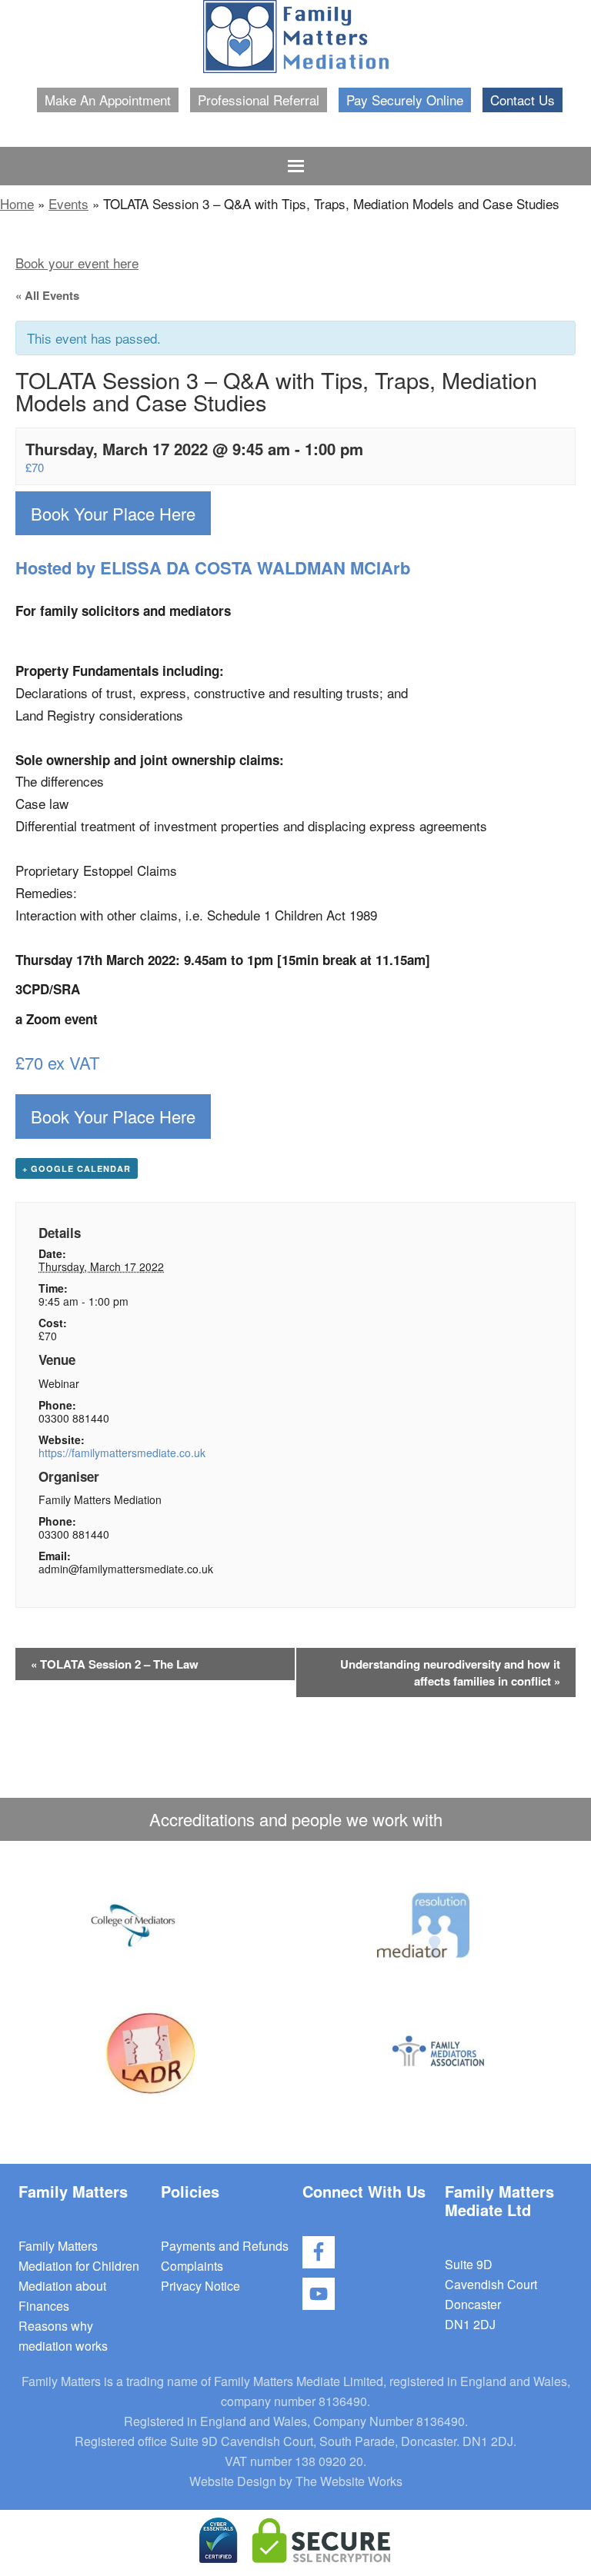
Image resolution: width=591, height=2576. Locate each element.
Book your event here (77, 263)
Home (17, 203)
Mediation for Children (79, 2266)
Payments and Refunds (225, 2246)
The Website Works (349, 2481)
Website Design (233, 2481)
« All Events (47, 295)
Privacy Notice (200, 2286)
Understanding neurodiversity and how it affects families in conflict (450, 1672)
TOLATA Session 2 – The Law (115, 1664)
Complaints (192, 2266)
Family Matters (58, 2246)
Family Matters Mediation (296, 37)
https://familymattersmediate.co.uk (122, 1453)
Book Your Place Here (113, 513)
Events (68, 203)
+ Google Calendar (77, 1168)
